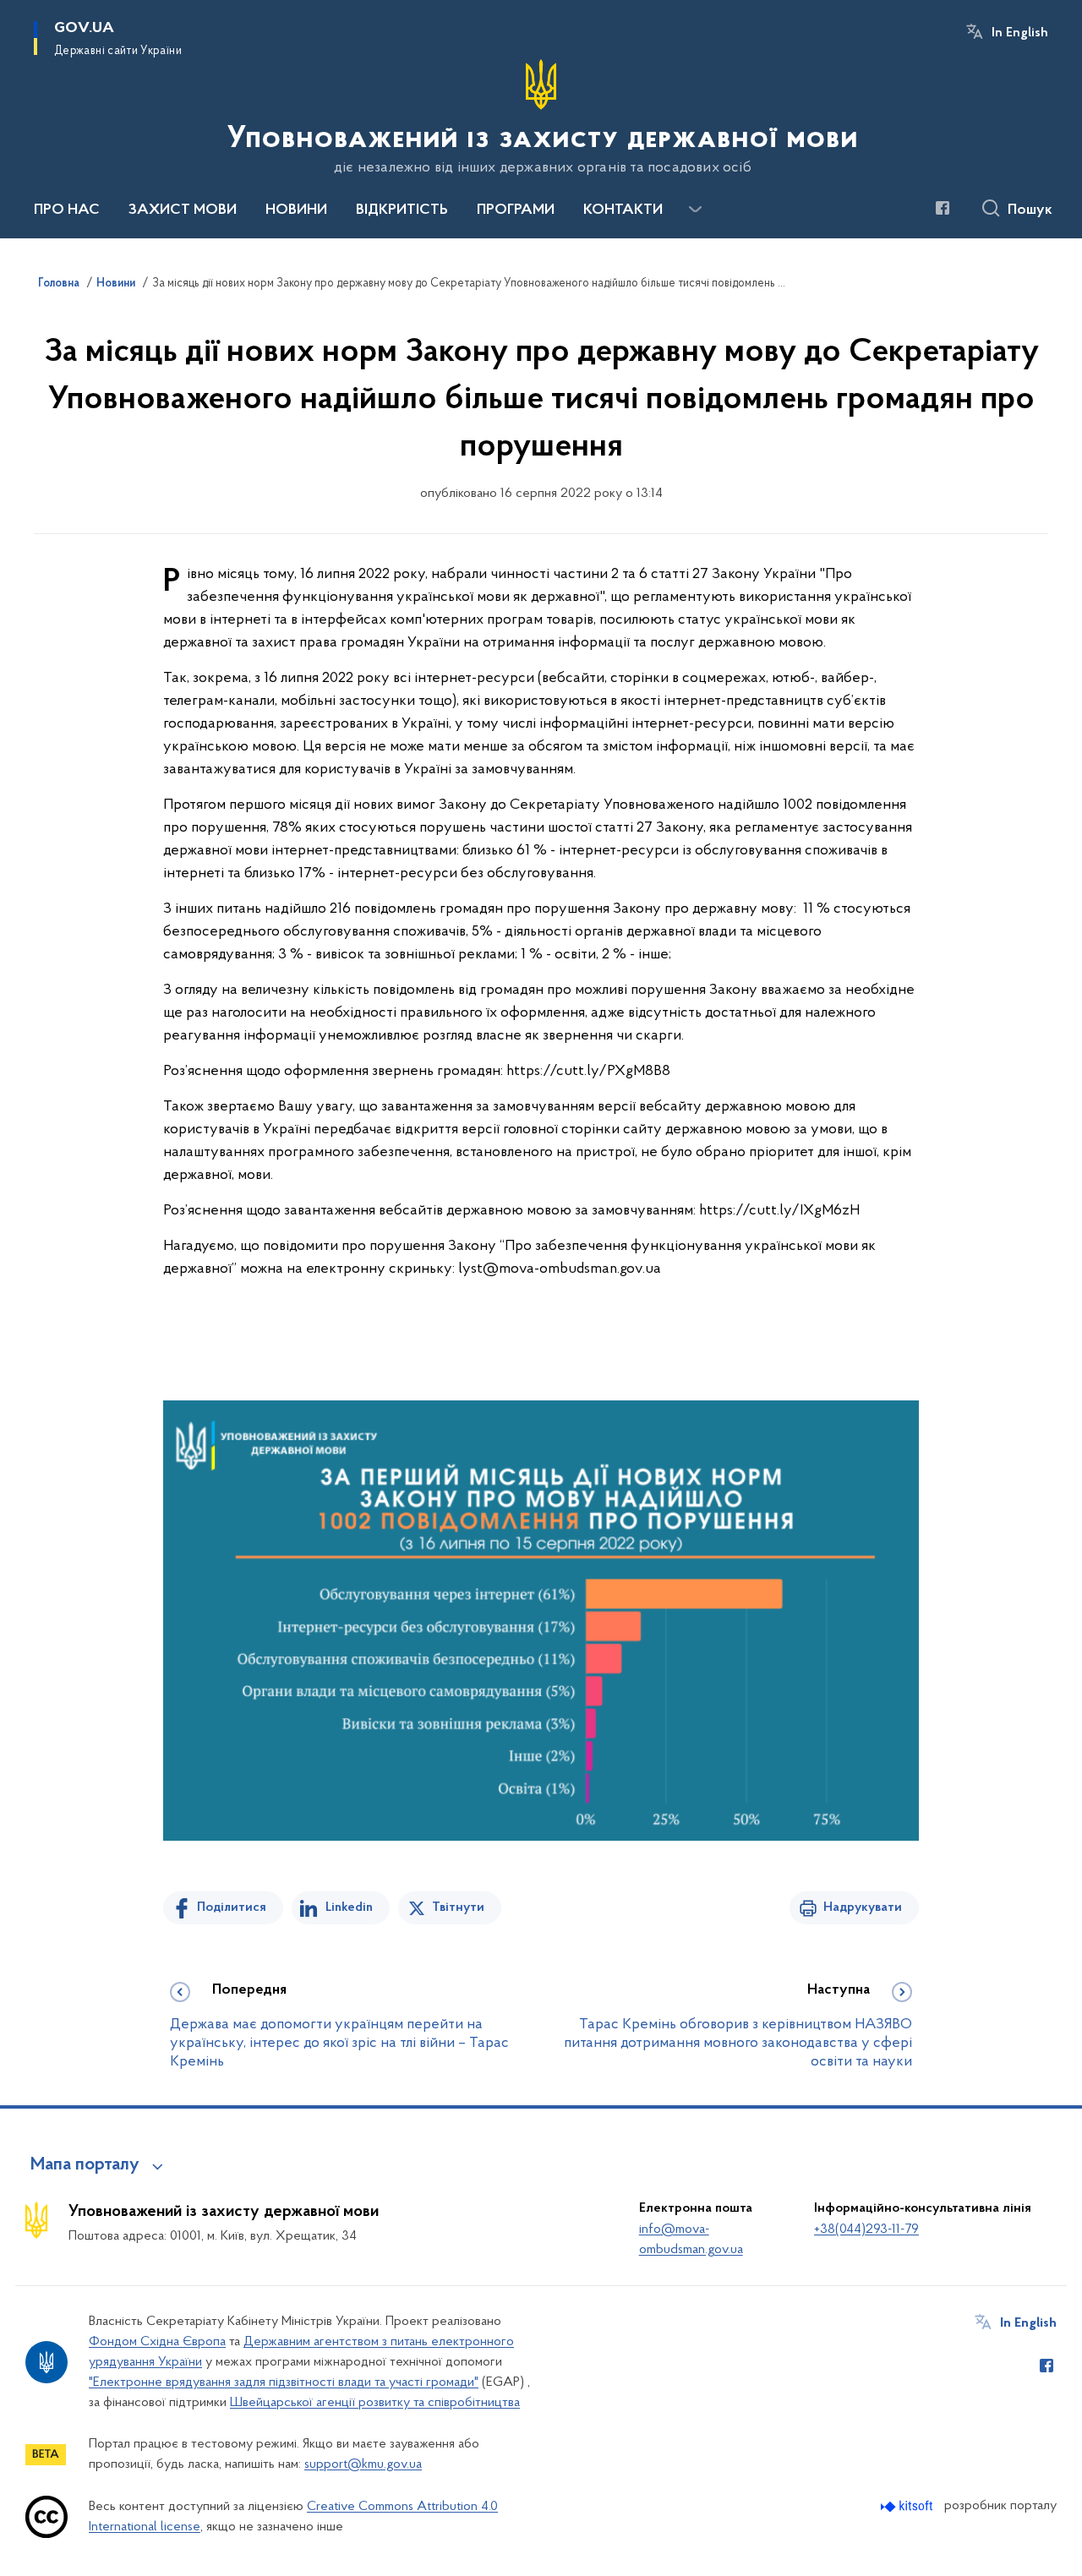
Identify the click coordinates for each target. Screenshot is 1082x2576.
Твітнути (458, 1907)
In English (1020, 33)
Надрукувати (863, 1907)
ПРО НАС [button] (67, 210)
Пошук (1030, 210)
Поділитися (232, 1907)
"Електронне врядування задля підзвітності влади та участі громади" (284, 2382)
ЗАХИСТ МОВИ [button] (183, 210)
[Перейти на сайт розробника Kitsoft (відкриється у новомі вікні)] (908, 2506)
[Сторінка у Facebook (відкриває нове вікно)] (943, 208)
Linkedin (349, 1907)
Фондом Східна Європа (157, 2342)
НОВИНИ (296, 210)
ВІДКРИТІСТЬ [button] (402, 210)
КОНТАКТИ (623, 210)
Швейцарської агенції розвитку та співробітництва (375, 2403)
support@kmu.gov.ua (363, 2464)
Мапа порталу (85, 2165)
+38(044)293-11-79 (866, 2229)
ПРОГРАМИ (516, 210)
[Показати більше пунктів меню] (695, 210)
